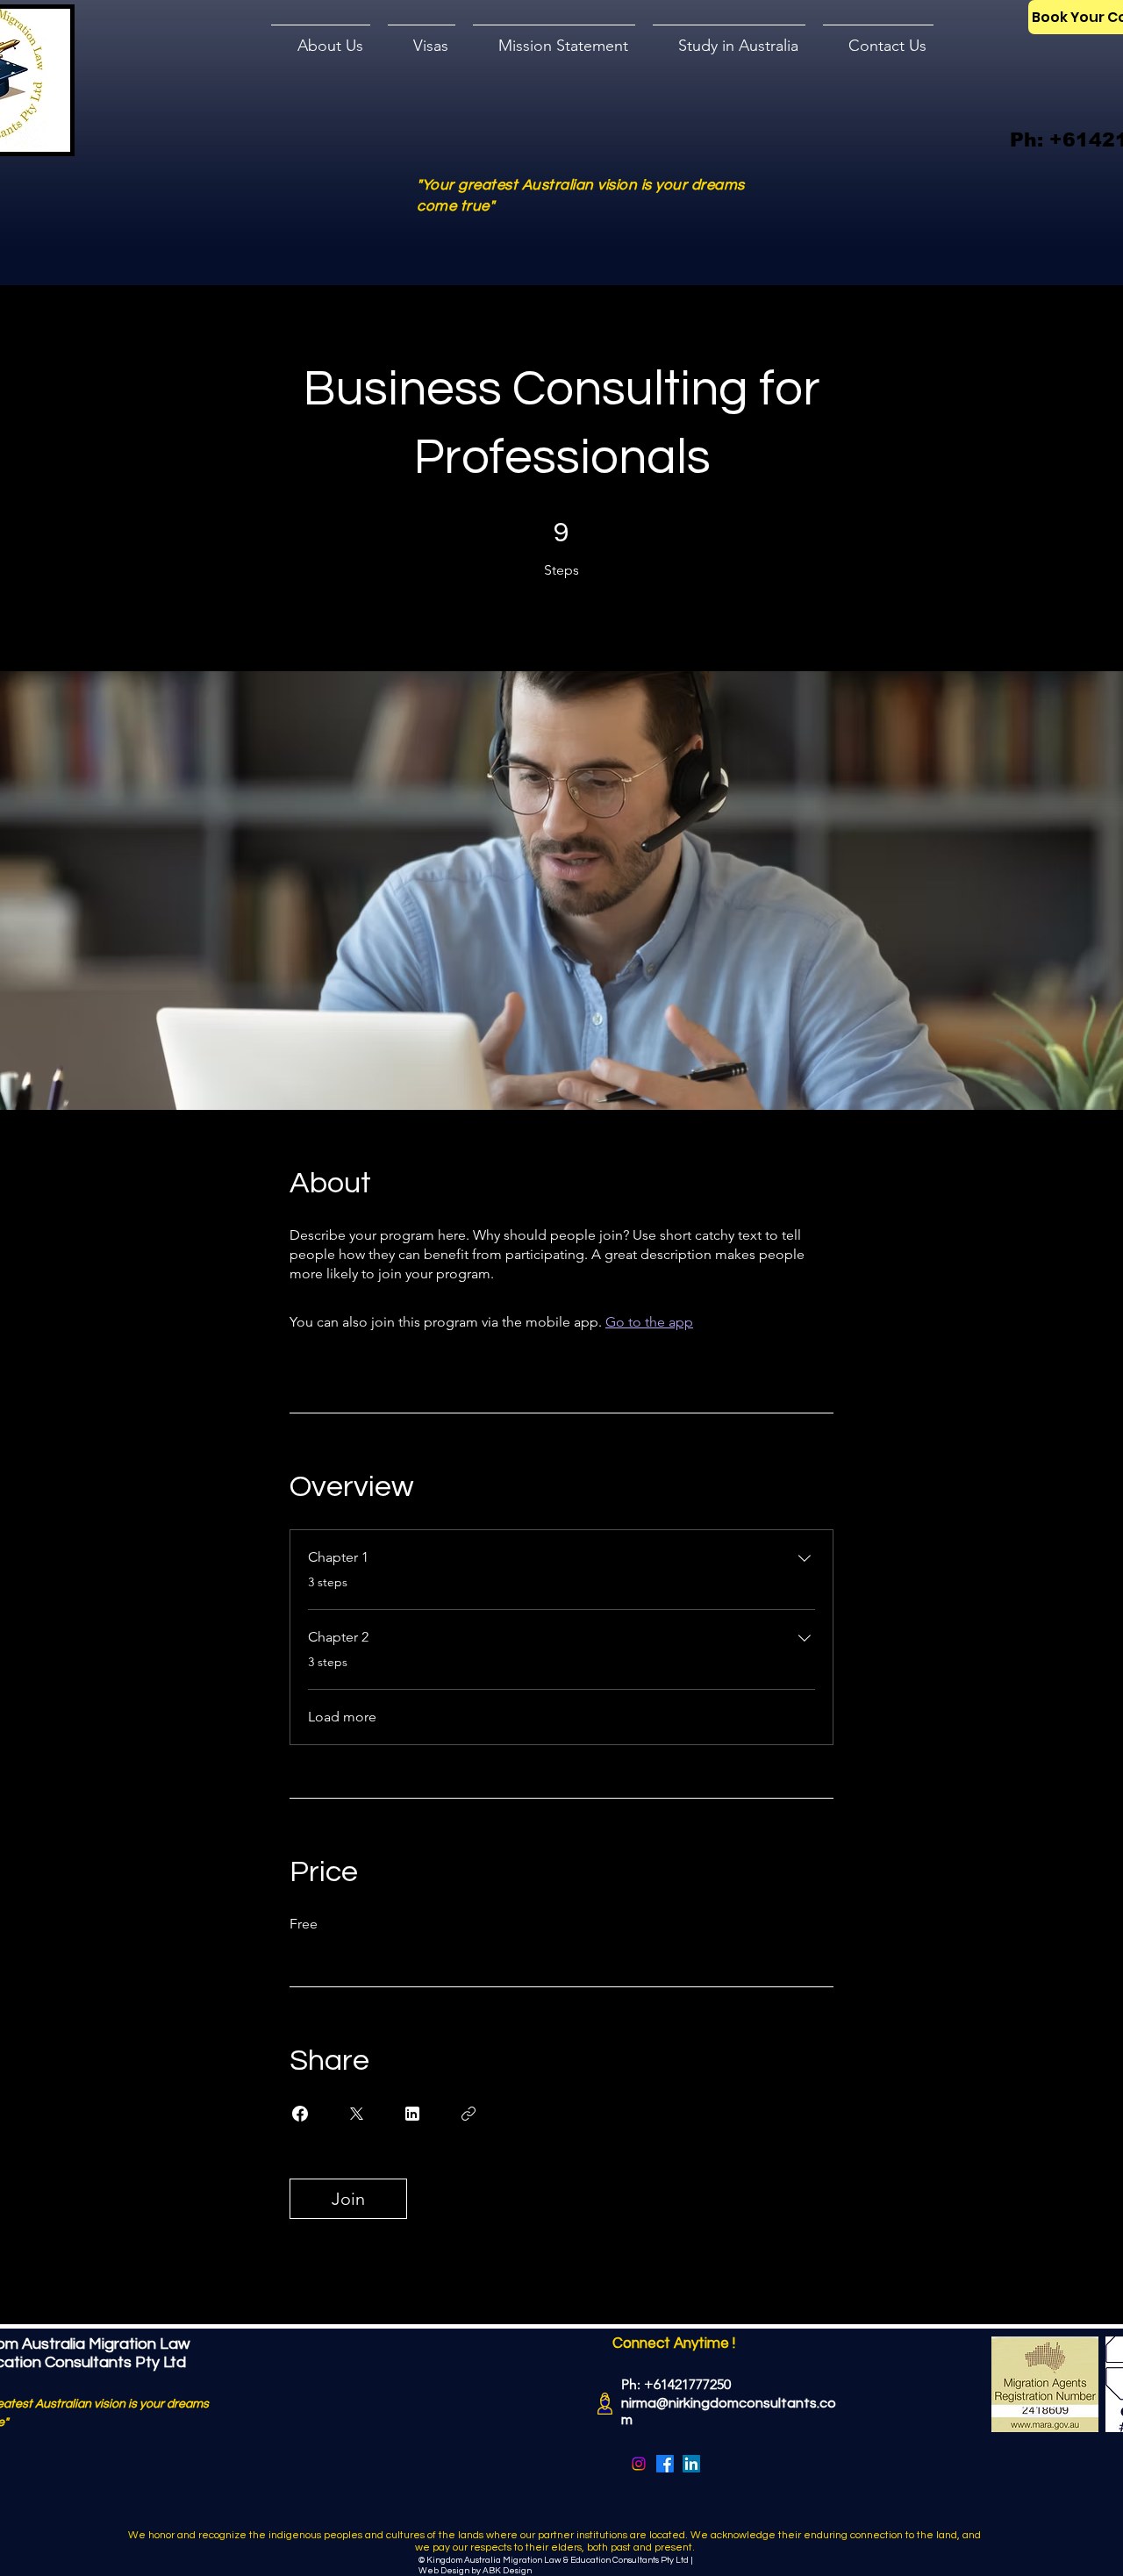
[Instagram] (639, 2464)
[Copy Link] (469, 2114)
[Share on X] (356, 2114)
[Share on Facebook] (300, 2114)
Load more (342, 1717)
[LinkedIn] (691, 2464)
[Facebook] (665, 2464)
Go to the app (649, 1322)
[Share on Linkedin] (412, 2114)
